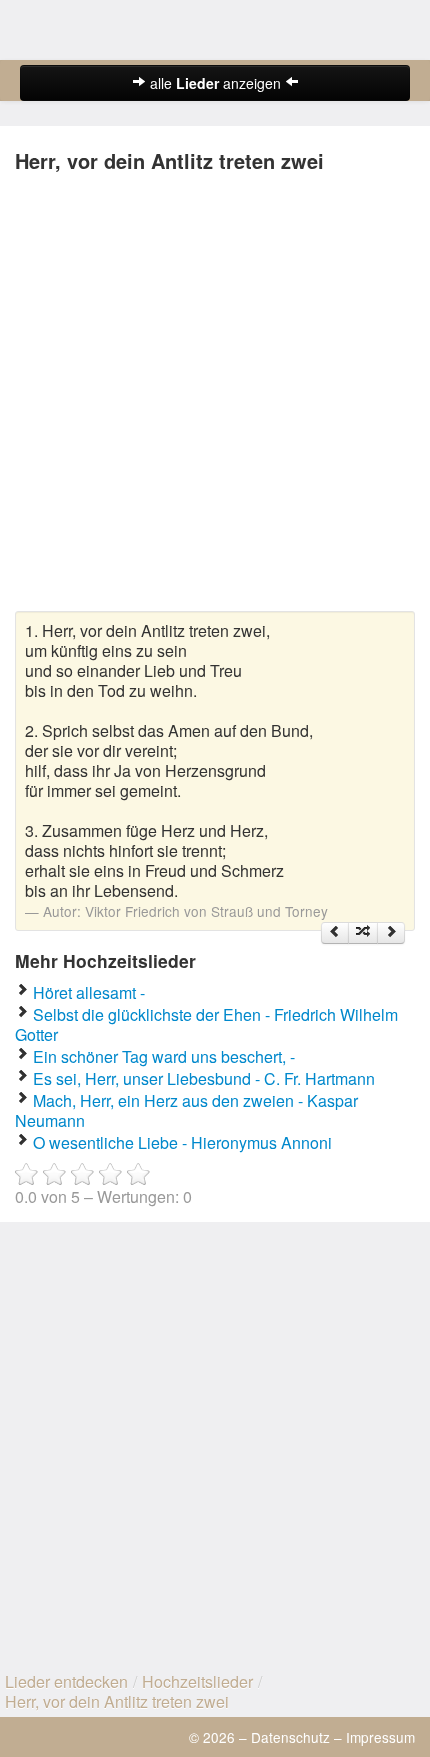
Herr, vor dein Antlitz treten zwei (117, 1701)
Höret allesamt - (89, 992)
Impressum (380, 1737)
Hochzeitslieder (197, 1681)
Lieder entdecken (66, 1681)
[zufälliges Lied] (363, 933)
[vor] (391, 933)
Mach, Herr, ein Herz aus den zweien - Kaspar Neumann (186, 1110)
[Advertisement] (215, 396)
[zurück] (335, 933)
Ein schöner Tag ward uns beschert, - (164, 1056)
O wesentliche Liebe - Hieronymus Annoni (182, 1142)
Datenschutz (290, 1737)
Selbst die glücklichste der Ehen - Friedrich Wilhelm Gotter (206, 1024)
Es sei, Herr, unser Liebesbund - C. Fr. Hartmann (204, 1078)
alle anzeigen (215, 83)
